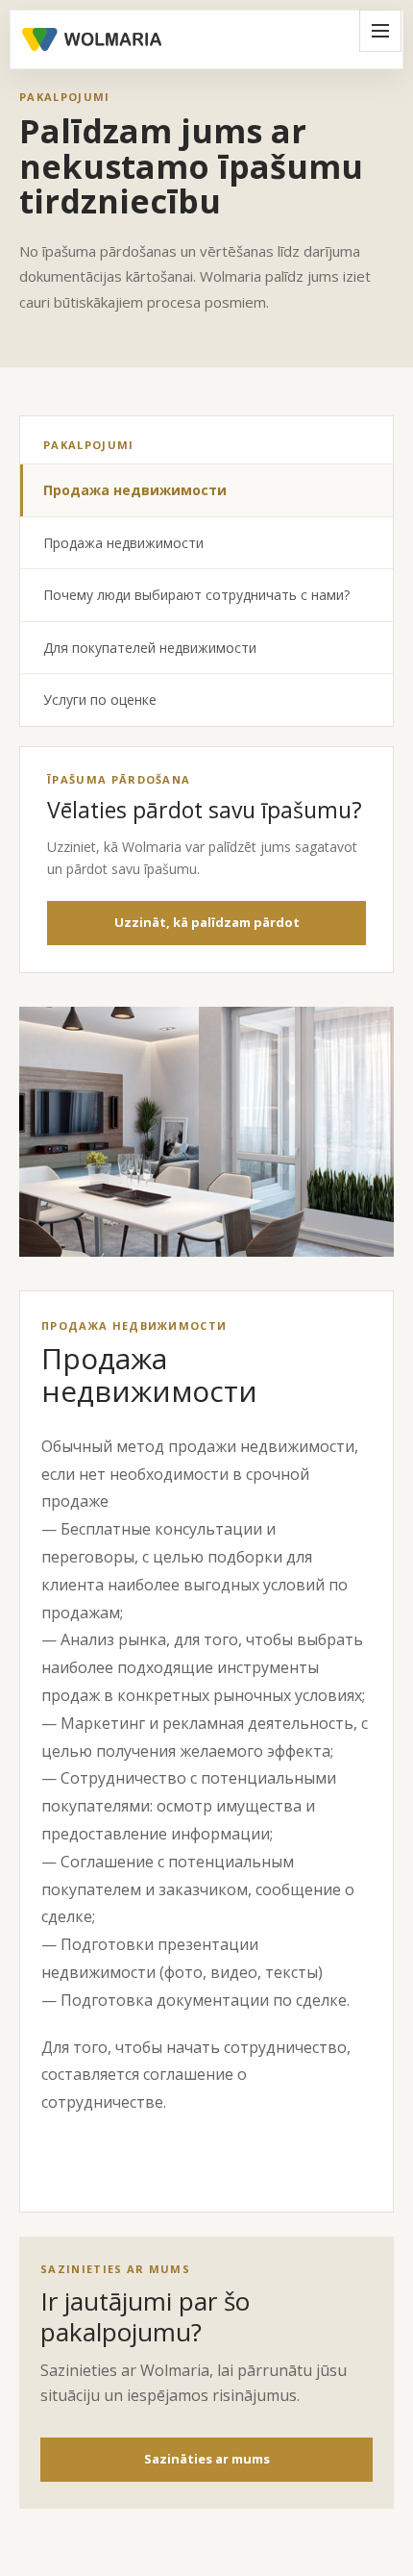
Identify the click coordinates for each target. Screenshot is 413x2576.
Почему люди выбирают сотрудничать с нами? (196, 595)
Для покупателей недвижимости (150, 648)
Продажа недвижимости (135, 490)
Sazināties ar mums (207, 2459)
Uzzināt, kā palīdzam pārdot (207, 922)
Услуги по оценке (100, 700)
